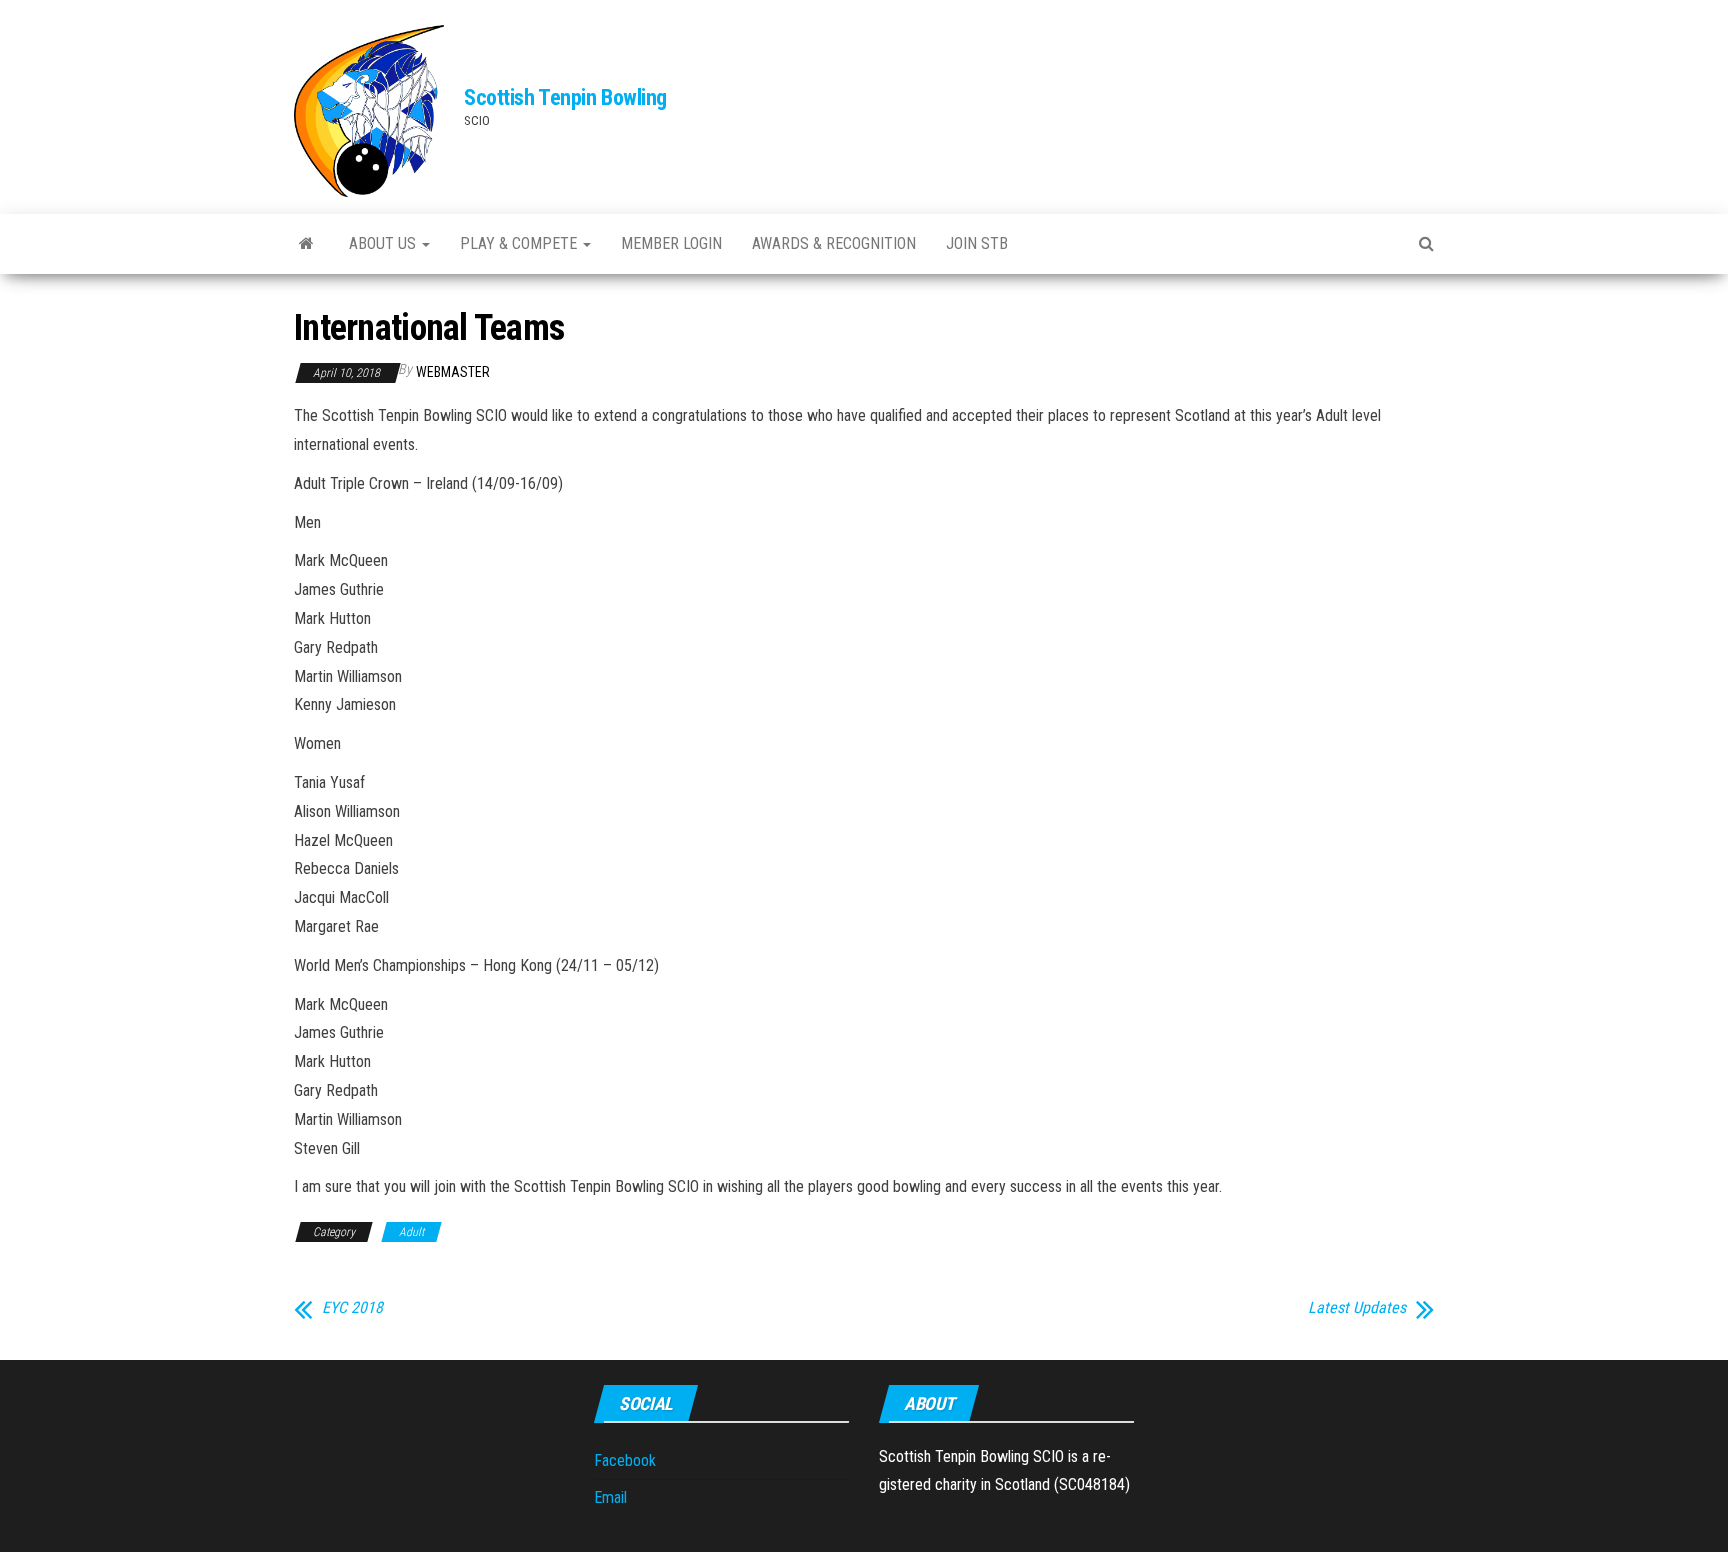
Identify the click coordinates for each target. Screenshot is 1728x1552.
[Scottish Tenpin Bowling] (306, 244)
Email (610, 1497)
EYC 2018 (352, 1308)
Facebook (625, 1460)
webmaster (453, 372)
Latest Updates (1357, 1308)
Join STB (977, 243)
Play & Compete (520, 243)
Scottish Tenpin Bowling (565, 97)
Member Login (671, 243)
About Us (384, 243)
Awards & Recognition (834, 243)
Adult (411, 1232)
